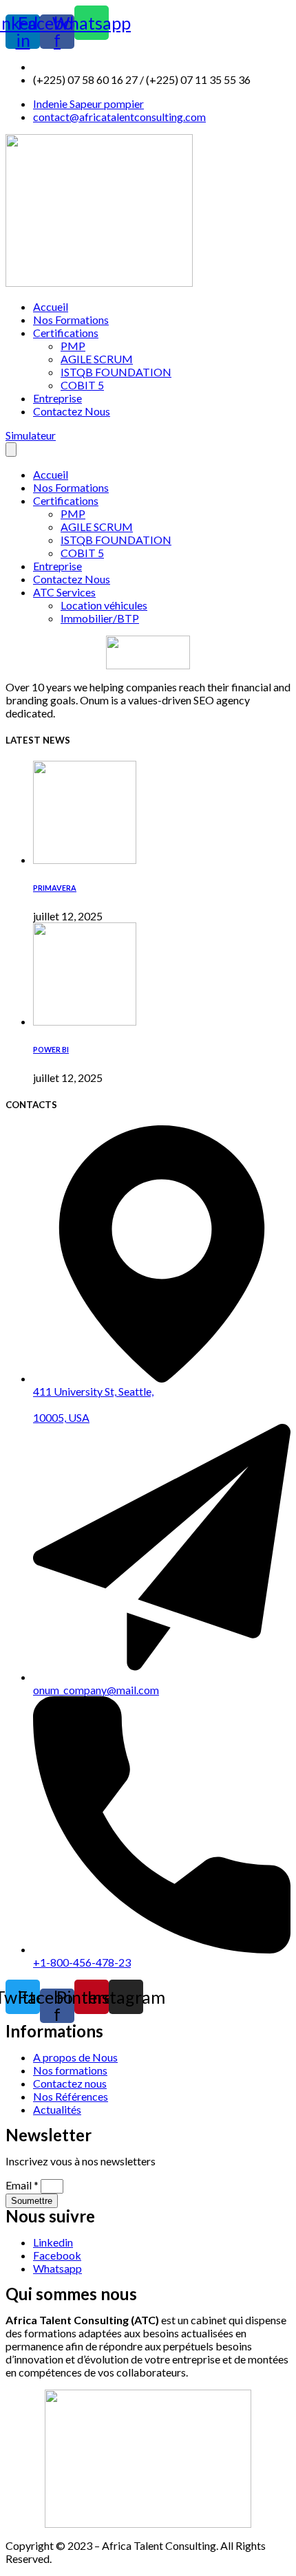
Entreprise (57, 398)
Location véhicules (104, 605)
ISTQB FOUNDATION (116, 372)
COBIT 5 (82, 385)
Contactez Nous (72, 411)
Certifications (66, 333)
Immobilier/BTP (100, 618)
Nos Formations (71, 320)
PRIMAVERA (55, 888)
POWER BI (51, 1049)
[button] (31, 435)
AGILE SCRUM (97, 359)
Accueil (51, 306)
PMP (73, 346)
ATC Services (64, 592)
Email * (23, 2185)
